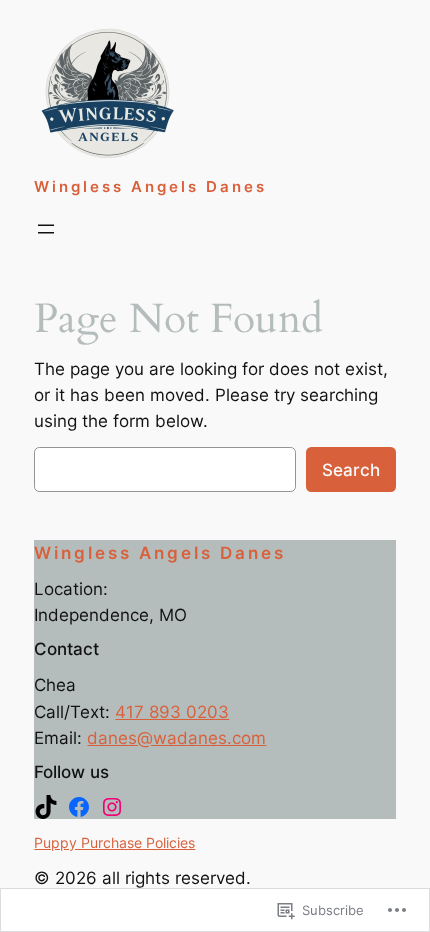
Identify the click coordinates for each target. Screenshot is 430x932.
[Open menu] (46, 229)
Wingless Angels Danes (150, 187)
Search (351, 470)
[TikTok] (46, 807)
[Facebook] (79, 807)
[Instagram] (112, 807)
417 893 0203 (172, 712)
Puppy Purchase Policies (114, 842)
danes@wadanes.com (176, 738)
